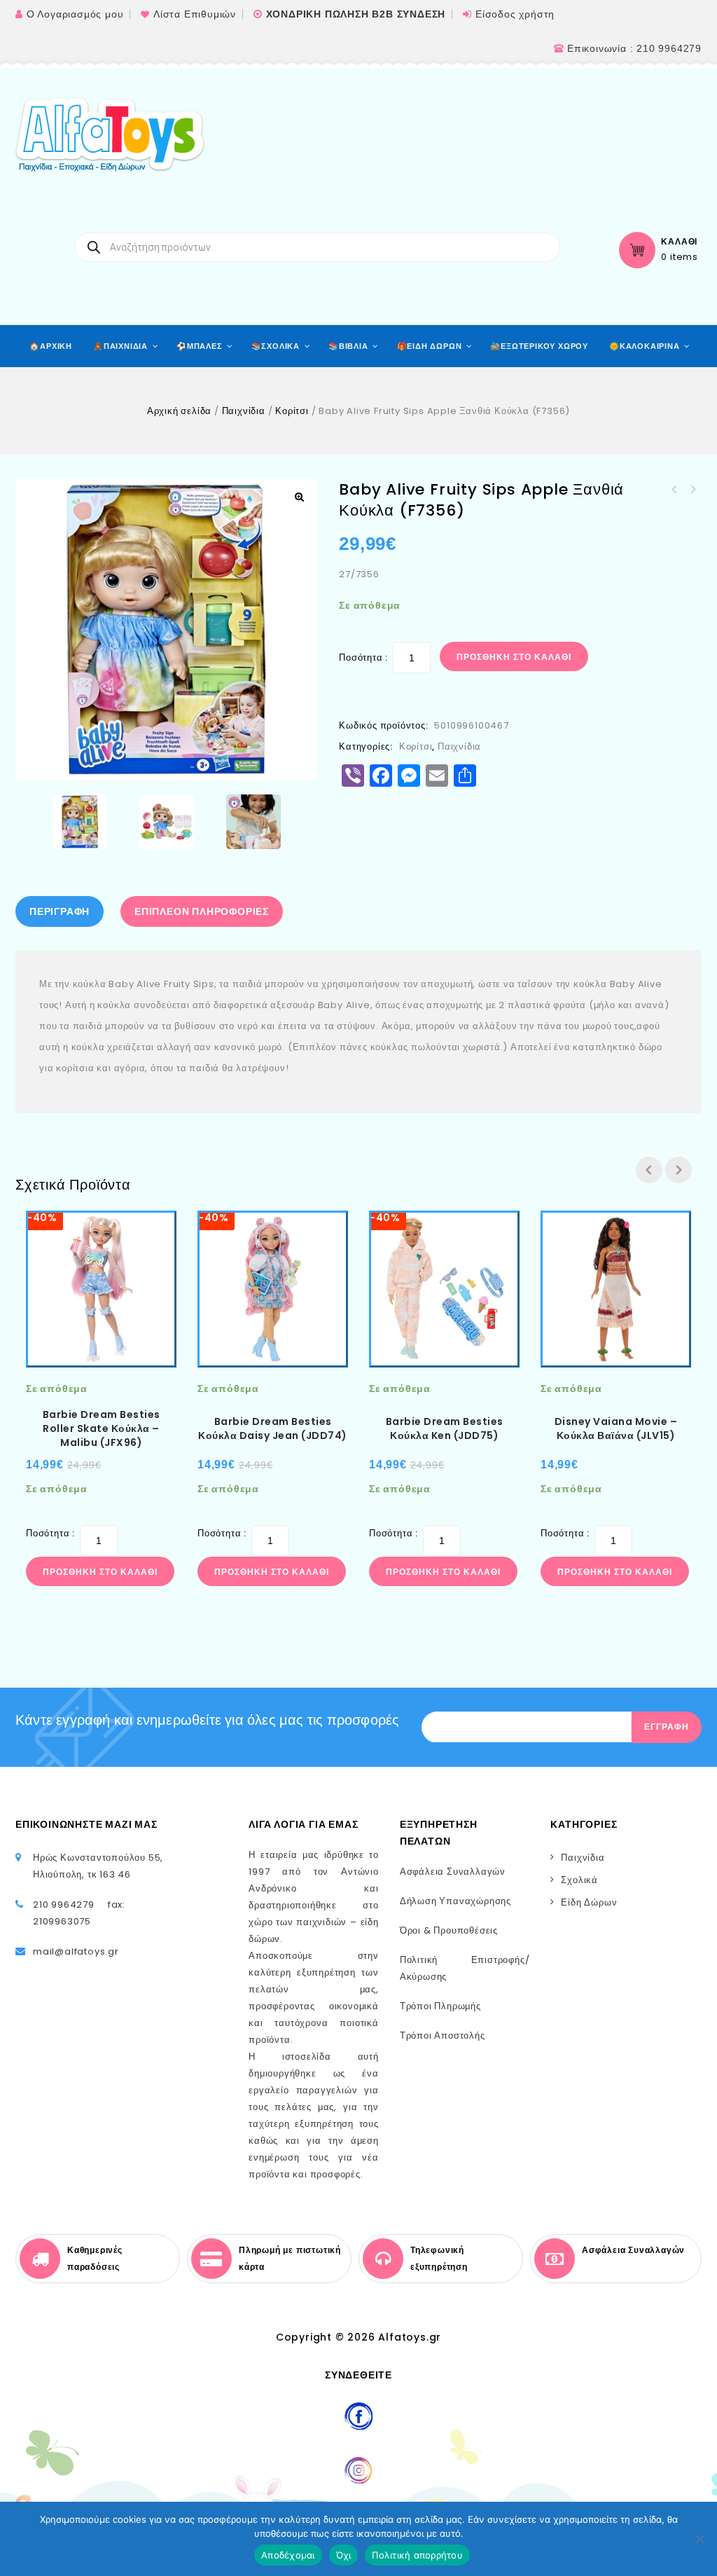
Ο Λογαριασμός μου (75, 14)
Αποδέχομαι (288, 2555)
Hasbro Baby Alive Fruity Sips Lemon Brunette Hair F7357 (692, 490)
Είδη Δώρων (589, 1902)
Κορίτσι (292, 411)
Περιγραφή (60, 911)
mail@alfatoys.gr (76, 1951)
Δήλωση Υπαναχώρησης (455, 1901)
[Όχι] (699, 2539)
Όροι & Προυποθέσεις (449, 1930)
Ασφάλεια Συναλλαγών (453, 1872)
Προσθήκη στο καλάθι (514, 657)
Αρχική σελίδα (179, 411)
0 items (680, 257)
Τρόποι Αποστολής (443, 2036)
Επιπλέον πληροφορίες (202, 911)
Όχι (344, 2555)
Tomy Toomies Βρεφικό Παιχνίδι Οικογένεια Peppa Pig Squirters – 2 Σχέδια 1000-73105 (674, 490)
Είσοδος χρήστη (515, 14)
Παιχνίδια (244, 411)
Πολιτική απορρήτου (417, 2555)
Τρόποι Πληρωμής (440, 2006)
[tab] (63, 911)
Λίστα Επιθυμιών (195, 14)
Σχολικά (579, 1880)
